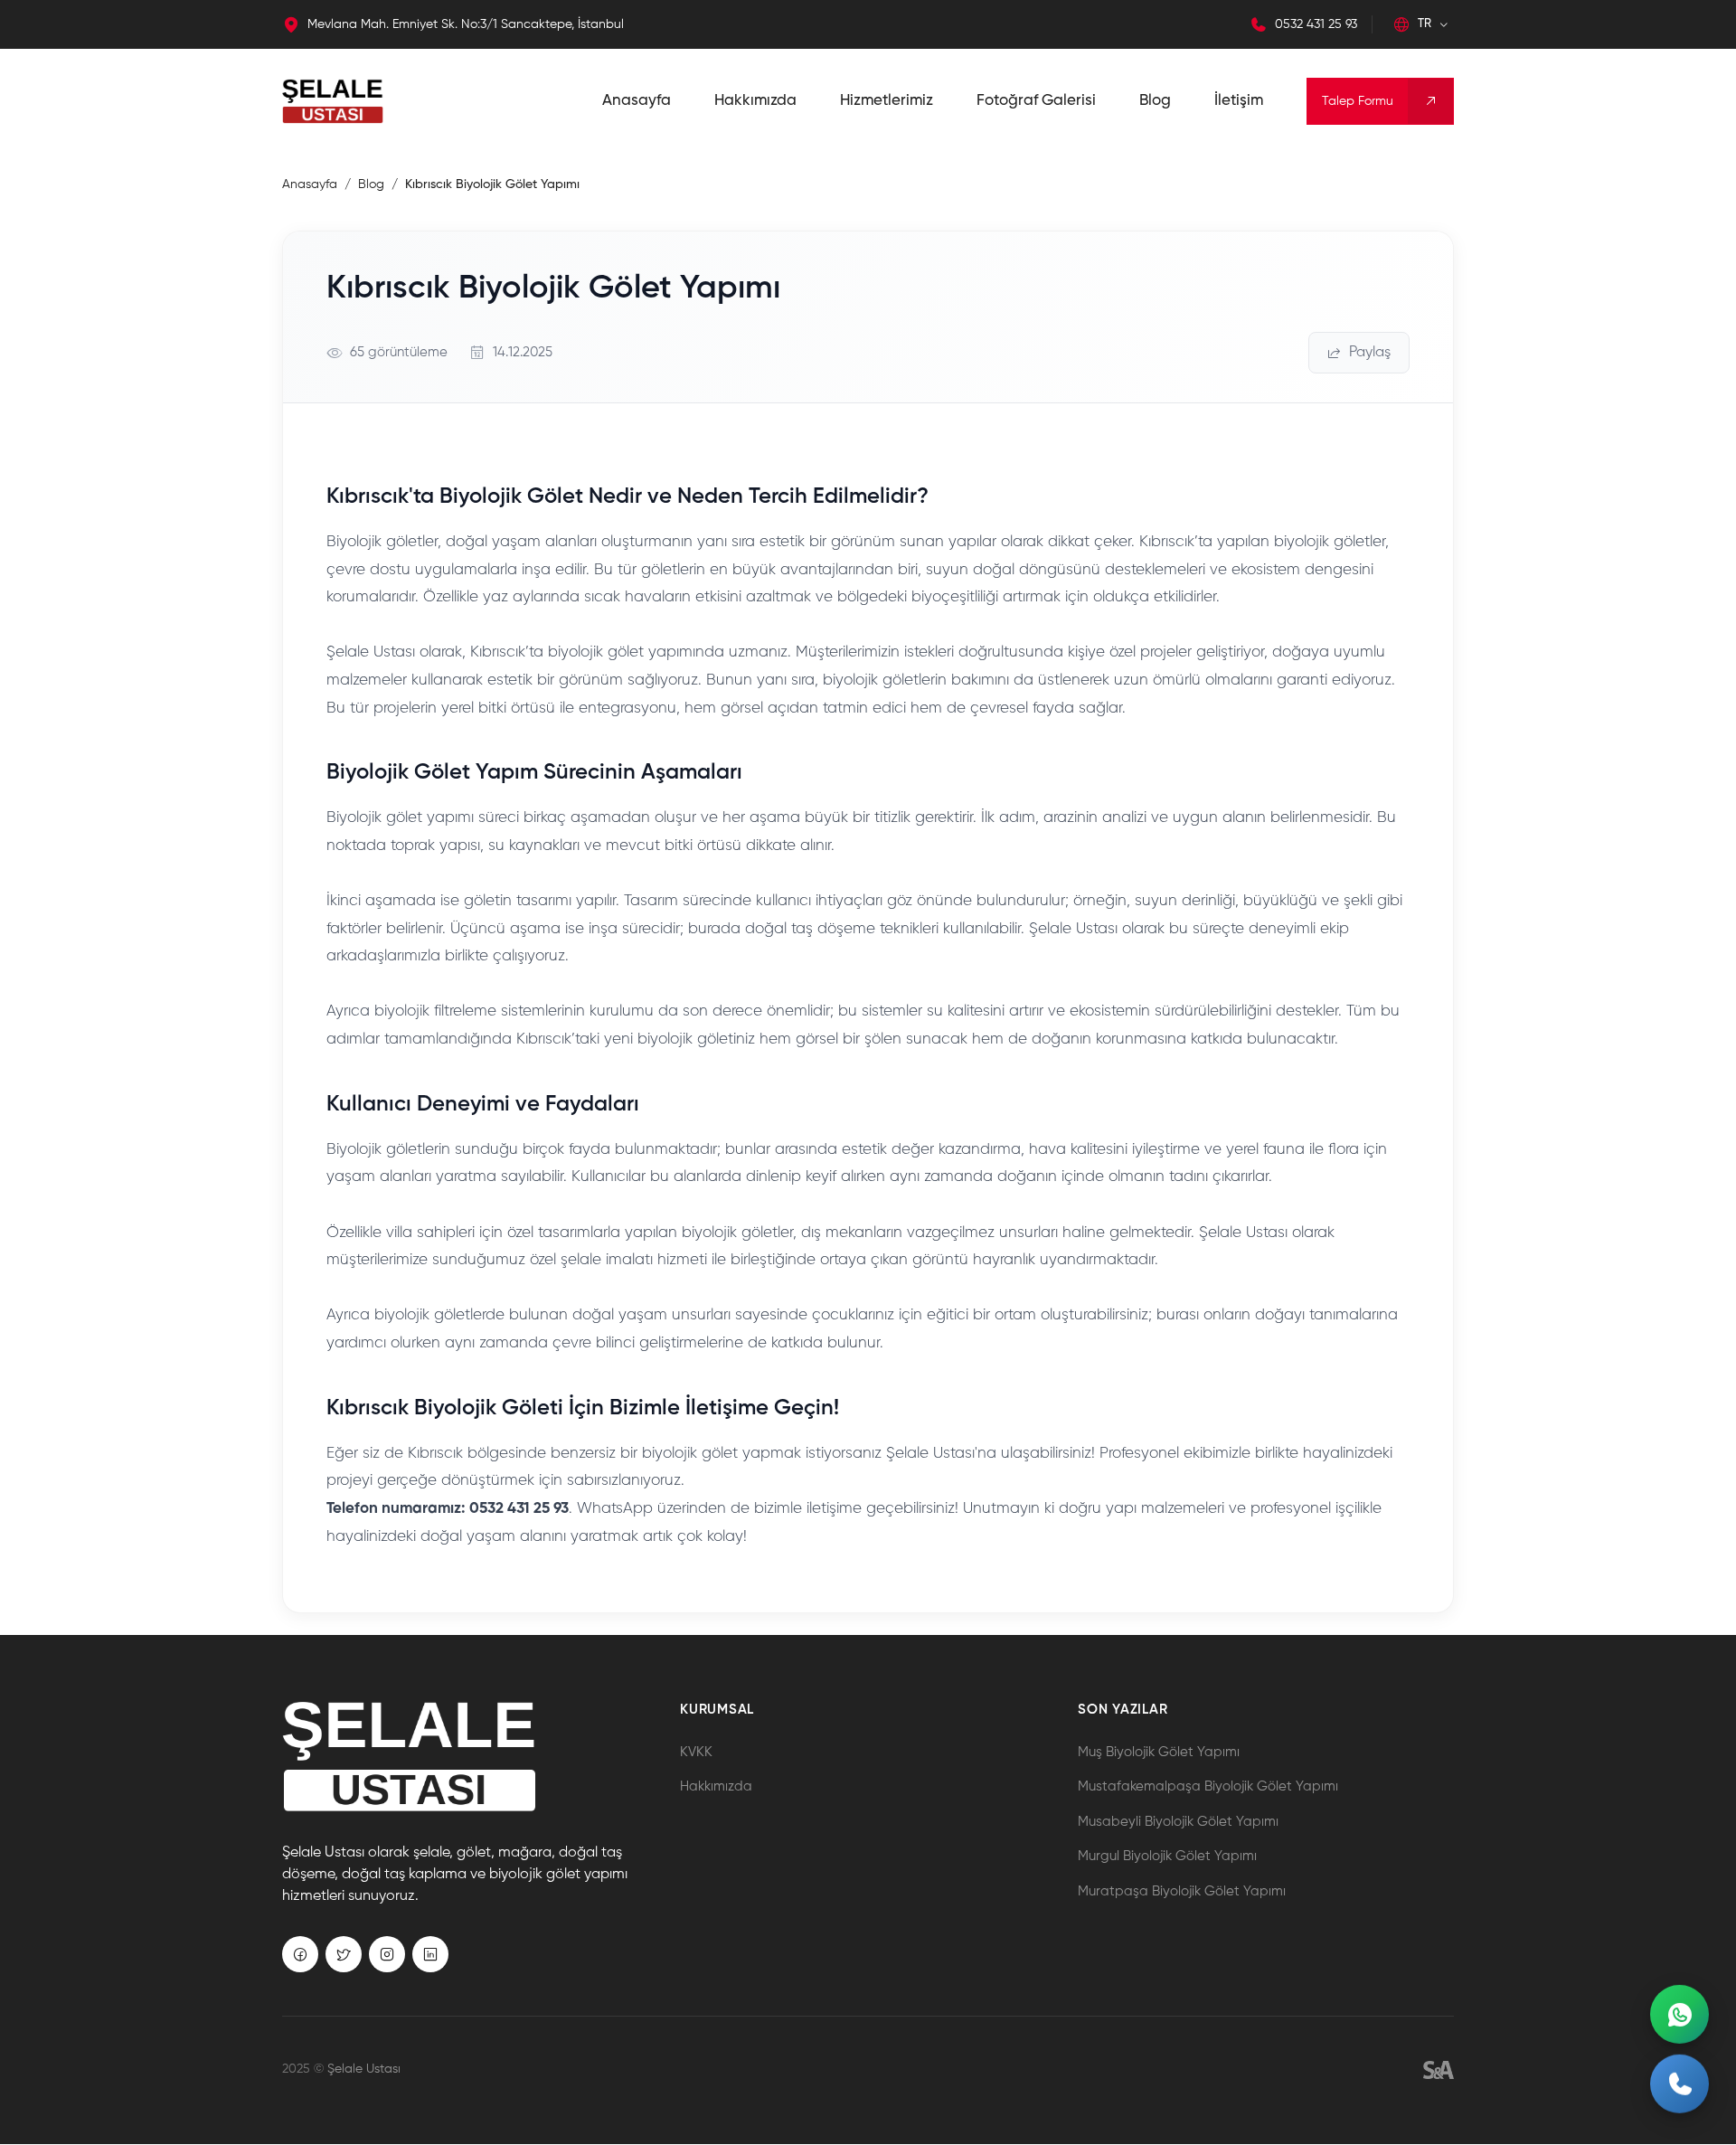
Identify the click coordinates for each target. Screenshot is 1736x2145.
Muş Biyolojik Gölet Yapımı (1159, 1752)
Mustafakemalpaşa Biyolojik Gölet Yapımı (1208, 1786)
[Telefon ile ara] (1679, 2088)
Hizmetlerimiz (887, 101)
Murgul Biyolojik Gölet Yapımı (1167, 1856)
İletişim (1239, 101)
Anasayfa (637, 101)
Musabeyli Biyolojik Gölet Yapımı (1178, 1822)
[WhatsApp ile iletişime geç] (1679, 2014)
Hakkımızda (755, 101)
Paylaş (1370, 353)
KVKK (696, 1752)
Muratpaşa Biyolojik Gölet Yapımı (1182, 1891)
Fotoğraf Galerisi (1036, 101)
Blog (1155, 101)
